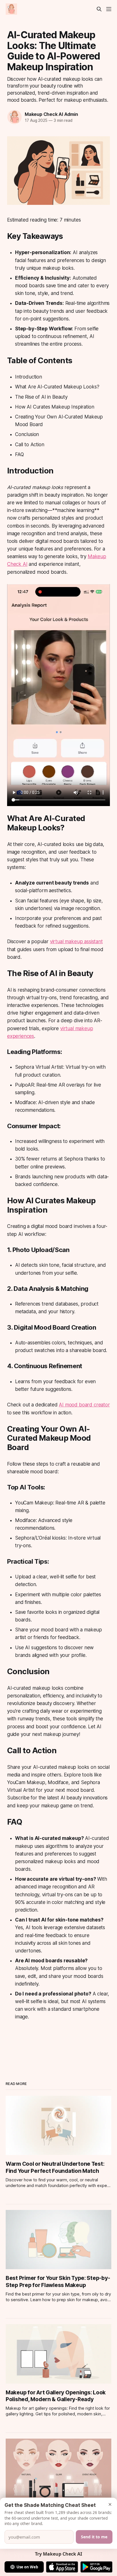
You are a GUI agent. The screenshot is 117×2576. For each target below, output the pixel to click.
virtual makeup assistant (76, 941)
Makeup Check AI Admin (51, 114)
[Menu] (109, 9)
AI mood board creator (84, 1405)
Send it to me (94, 2537)
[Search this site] (99, 9)
